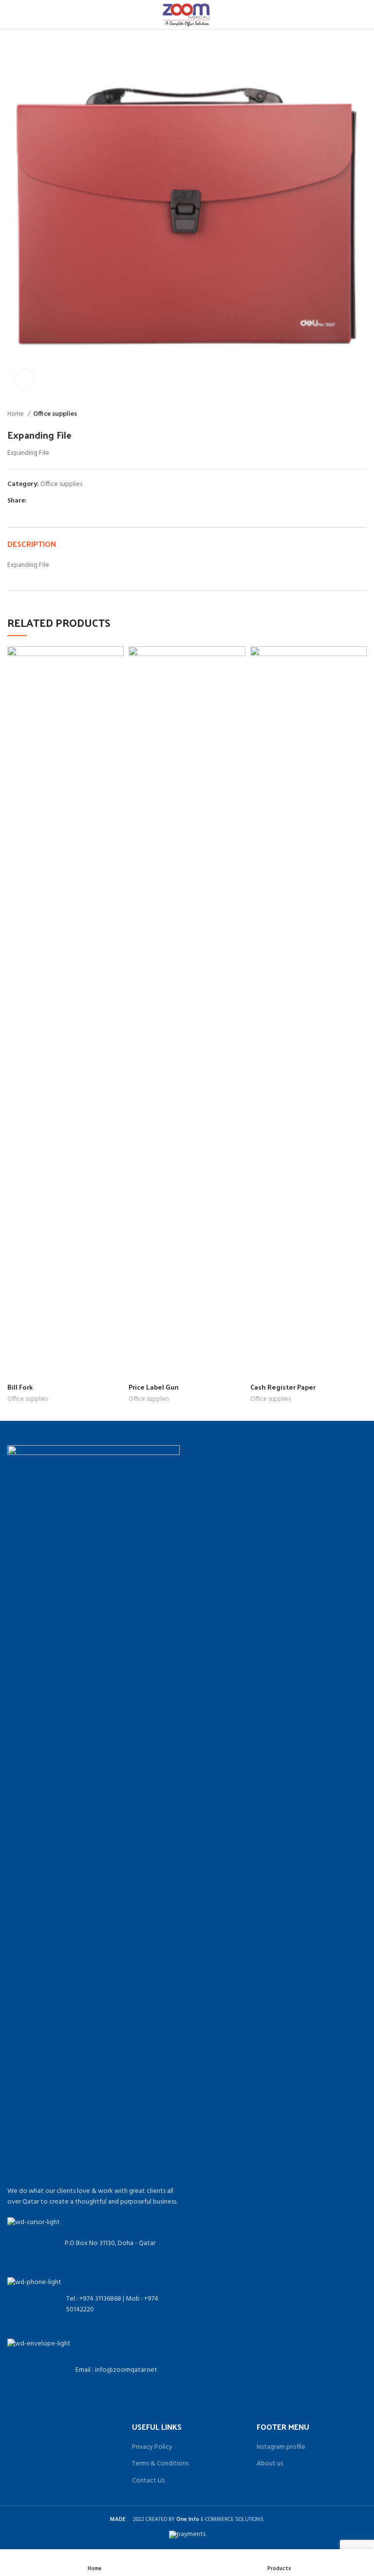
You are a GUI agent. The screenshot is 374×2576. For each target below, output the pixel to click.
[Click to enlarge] (24, 380)
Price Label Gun (154, 1387)
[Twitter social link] (46, 501)
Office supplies (55, 414)
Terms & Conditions (160, 2464)
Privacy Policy (152, 2447)
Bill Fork (20, 1387)
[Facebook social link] (35, 501)
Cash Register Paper (283, 1387)
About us (270, 2464)
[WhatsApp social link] (57, 501)
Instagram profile (281, 2447)
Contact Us (148, 2481)
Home (16, 414)
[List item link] (93, 2304)
